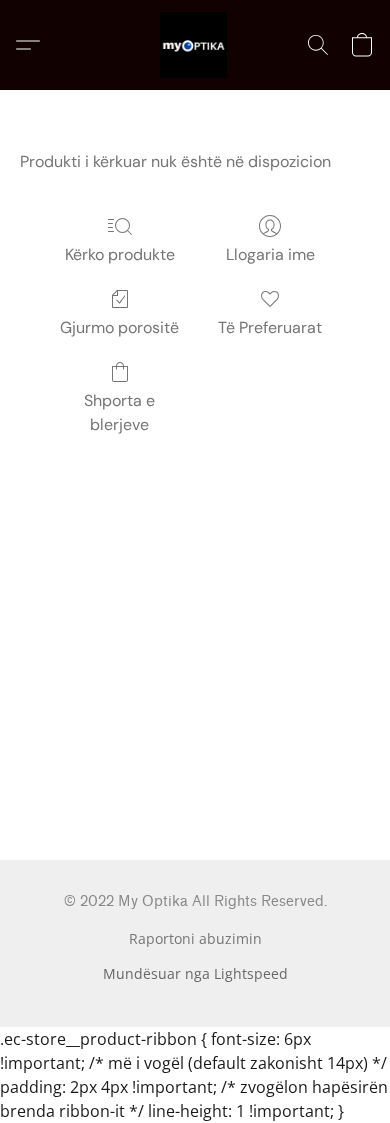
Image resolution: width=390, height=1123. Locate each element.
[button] (195, 45)
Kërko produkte (120, 254)
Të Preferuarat (270, 327)
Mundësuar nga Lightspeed (195, 973)
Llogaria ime (270, 254)
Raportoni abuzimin (195, 938)
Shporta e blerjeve (119, 412)
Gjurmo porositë (119, 327)
